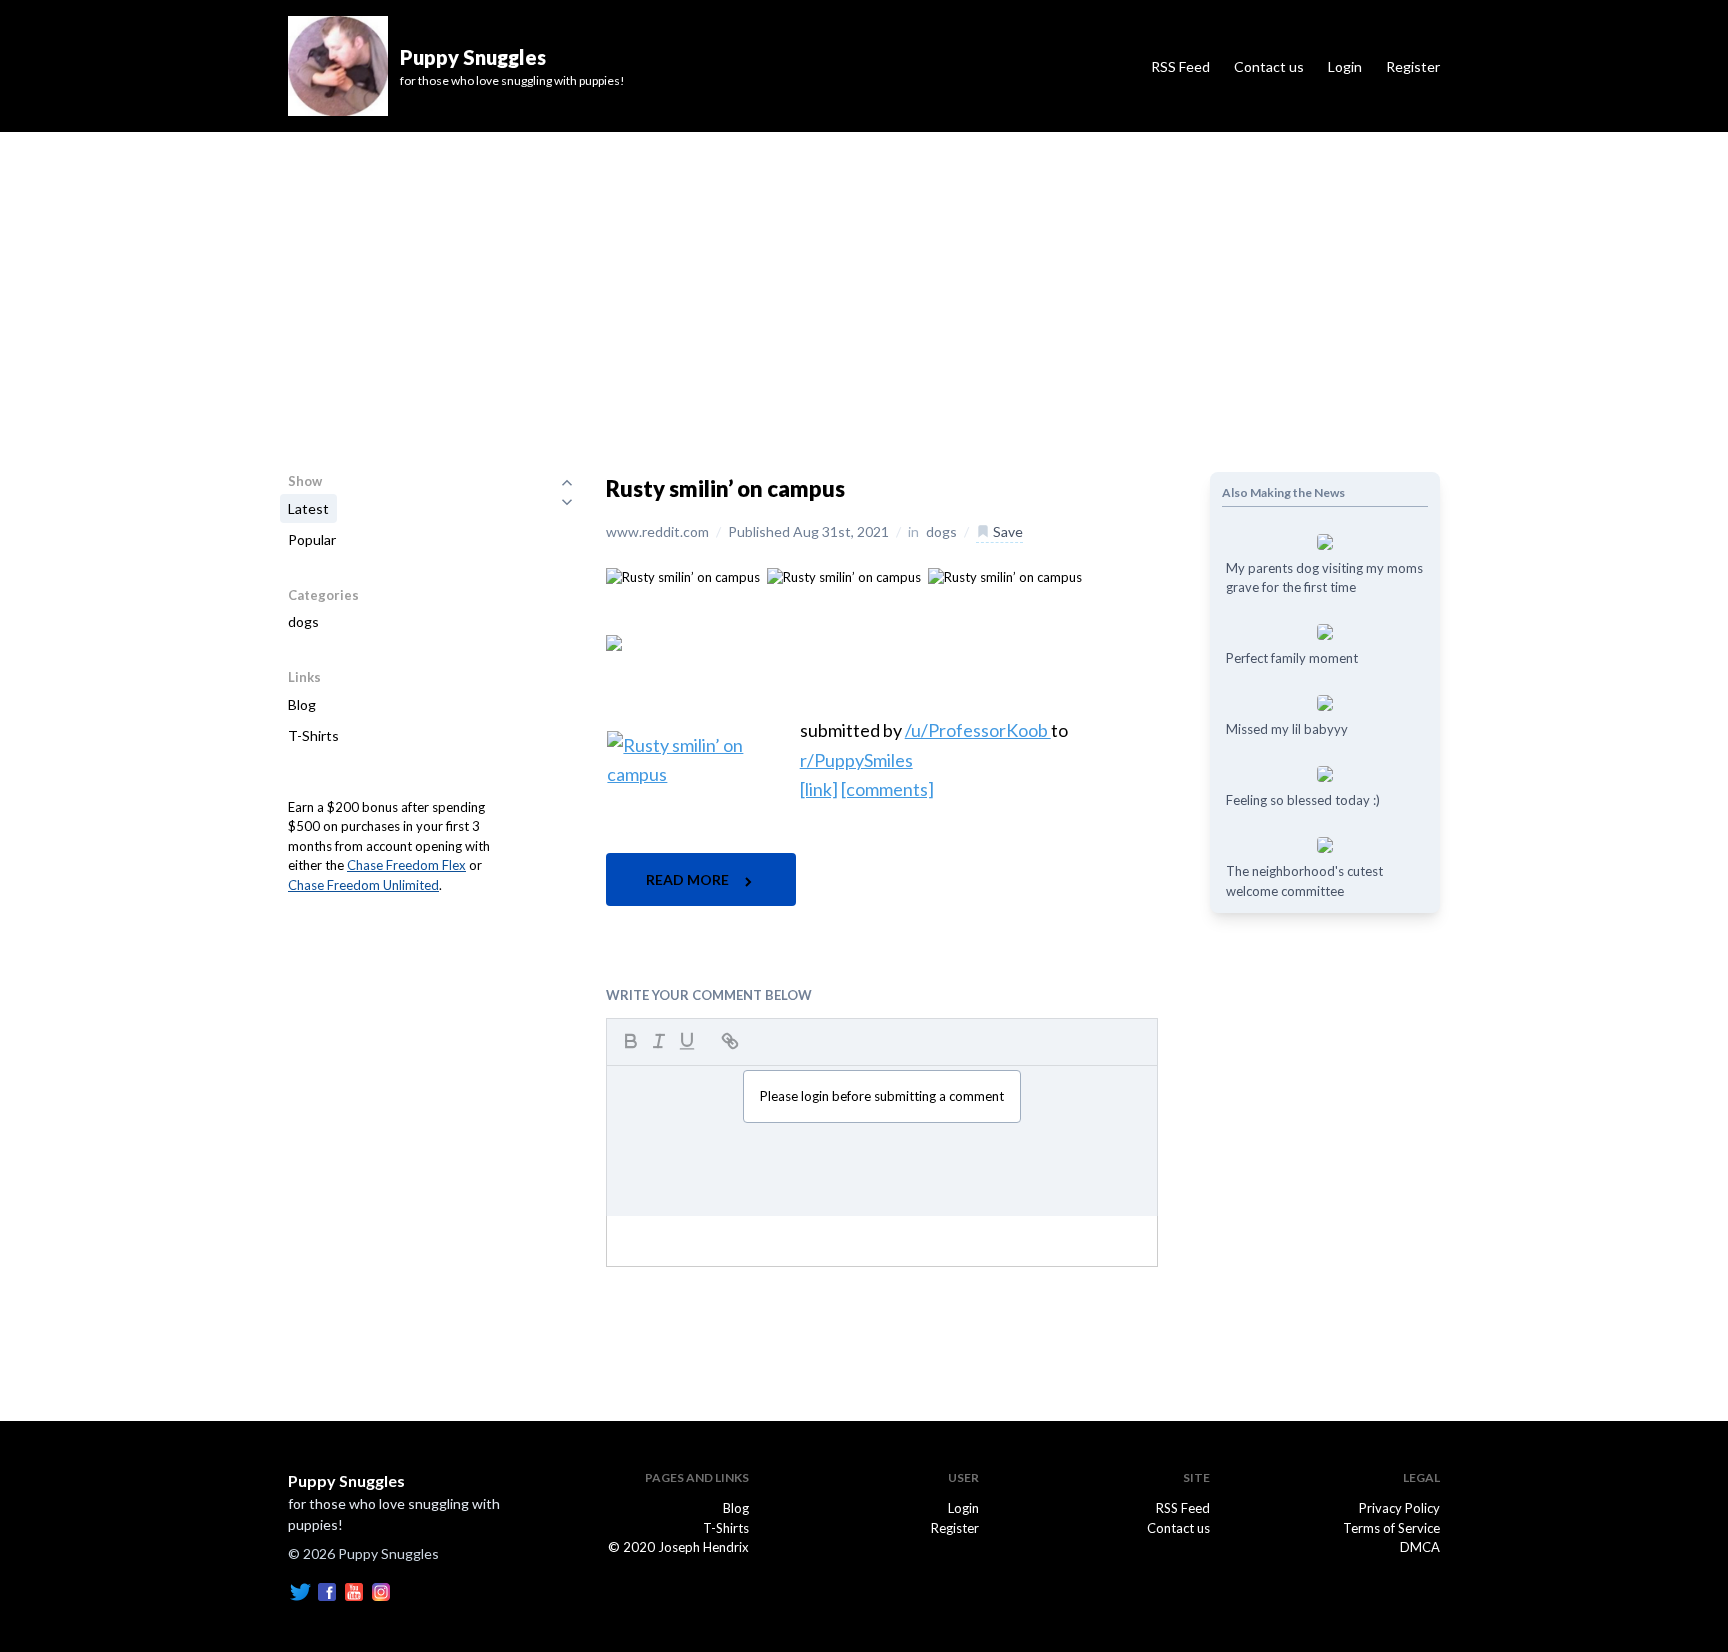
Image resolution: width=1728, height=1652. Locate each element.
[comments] (887, 789)
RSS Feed (1180, 66)
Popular (312, 539)
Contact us (1269, 66)
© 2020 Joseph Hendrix (678, 1547)
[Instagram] (381, 1591)
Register (1413, 66)
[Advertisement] (864, 282)
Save (1006, 531)
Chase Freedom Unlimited (363, 885)
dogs (303, 621)
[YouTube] (354, 1591)
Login (1345, 66)
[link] (819, 789)
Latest (308, 508)
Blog (302, 704)
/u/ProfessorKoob (978, 730)
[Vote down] (567, 502)
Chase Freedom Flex (406, 865)
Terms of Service (1391, 1528)
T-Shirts (313, 735)
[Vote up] (567, 482)
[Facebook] (327, 1591)
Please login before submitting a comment (882, 1096)
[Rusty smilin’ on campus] (683, 576)
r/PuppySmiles (856, 760)
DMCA (1420, 1547)
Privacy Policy (1399, 1508)
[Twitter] (300, 1591)
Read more (689, 879)
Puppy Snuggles (346, 1480)
